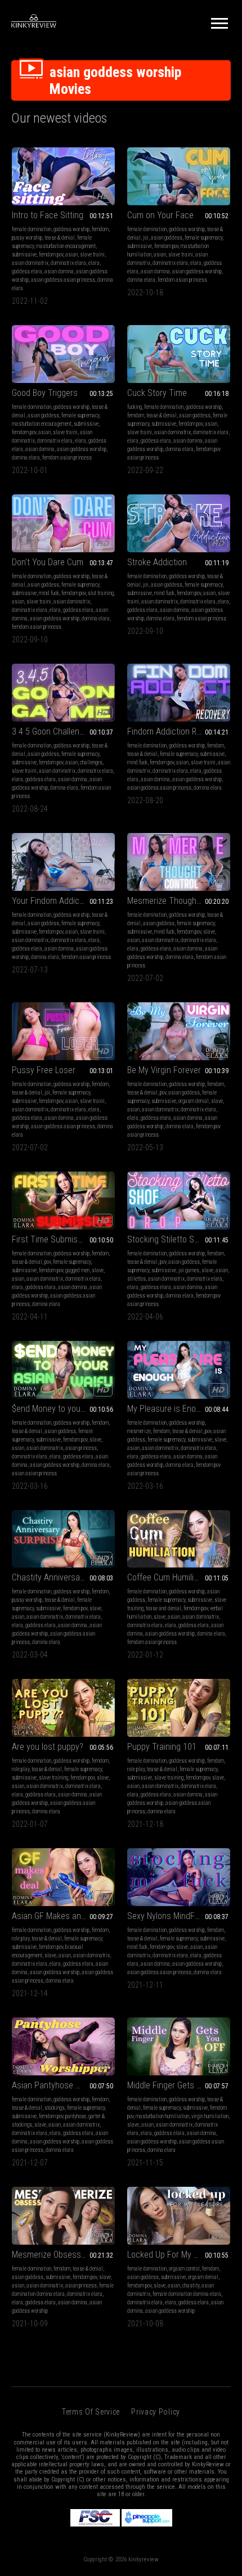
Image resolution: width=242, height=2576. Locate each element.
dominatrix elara (68, 263)
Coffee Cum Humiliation (169, 1577)
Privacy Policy (156, 2412)
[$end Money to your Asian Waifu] (63, 1370)
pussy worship (27, 238)
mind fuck (49, 593)
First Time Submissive (52, 1239)
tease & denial (60, 238)
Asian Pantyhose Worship (58, 2085)
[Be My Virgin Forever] (179, 1031)
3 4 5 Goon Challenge (50, 731)
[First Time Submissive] (63, 1201)
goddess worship (71, 229)
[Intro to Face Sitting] (63, 176)
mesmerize (139, 1431)
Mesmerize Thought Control (177, 901)
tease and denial (163, 1608)
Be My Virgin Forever (164, 1070)
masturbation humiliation (162, 2116)
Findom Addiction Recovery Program (179, 731)
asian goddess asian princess (63, 280)
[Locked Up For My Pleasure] (179, 2216)
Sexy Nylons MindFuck (167, 1916)
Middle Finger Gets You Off (175, 2085)
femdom (100, 229)
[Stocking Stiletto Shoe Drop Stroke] (179, 1201)
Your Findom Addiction (52, 901)
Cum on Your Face (160, 215)
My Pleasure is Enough (168, 1409)
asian (71, 255)
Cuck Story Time (157, 393)
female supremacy (203, 238)
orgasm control (184, 2269)
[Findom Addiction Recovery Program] (179, 693)
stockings (55, 2108)
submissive (24, 255)
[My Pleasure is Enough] (179, 1370)
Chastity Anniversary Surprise (63, 1577)
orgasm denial (194, 1101)
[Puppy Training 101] (179, 1708)
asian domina (59, 271)
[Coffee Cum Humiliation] (179, 1539)
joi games (189, 1270)
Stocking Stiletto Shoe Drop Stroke (179, 1239)
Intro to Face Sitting (48, 215)
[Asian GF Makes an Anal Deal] (63, 1877)
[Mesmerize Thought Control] (179, 862)
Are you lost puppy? (48, 1747)
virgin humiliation (210, 2116)
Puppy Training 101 (162, 1747)
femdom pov (51, 255)
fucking (135, 407)
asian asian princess (34, 1473)
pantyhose (76, 2116)
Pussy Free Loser (44, 1070)
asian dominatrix (30, 263)
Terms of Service (91, 2412)
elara (94, 263)
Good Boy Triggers (45, 393)
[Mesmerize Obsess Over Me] (63, 2216)
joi (146, 238)
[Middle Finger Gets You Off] (179, 2046)
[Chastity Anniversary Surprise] (63, 1539)
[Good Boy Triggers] (63, 354)
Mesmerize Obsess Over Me (62, 2255)
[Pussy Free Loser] (63, 1031)
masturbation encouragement (66, 246)
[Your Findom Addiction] (63, 862)
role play (21, 1769)
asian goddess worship (197, 271)
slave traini (92, 255)
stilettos (136, 1279)
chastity (191, 2285)
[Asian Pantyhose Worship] (63, 2046)
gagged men (77, 1270)
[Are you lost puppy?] (63, 1708)
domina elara (141, 280)
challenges (91, 762)
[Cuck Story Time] (179, 354)
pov (163, 1093)
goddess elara (27, 271)
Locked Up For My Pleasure (176, 2255)
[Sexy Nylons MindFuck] (179, 1877)
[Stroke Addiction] (179, 523)
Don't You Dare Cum (48, 562)
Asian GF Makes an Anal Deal (63, 1916)
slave (209, 932)
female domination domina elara (187, 2294)
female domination (32, 229)
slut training (101, 593)
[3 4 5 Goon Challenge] (63, 693)
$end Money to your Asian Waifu (63, 1409)
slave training (53, 1778)
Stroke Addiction (157, 562)
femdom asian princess (182, 280)
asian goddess (167, 238)
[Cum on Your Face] (179, 176)
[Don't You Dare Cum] (63, 523)
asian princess (81, 1448)
